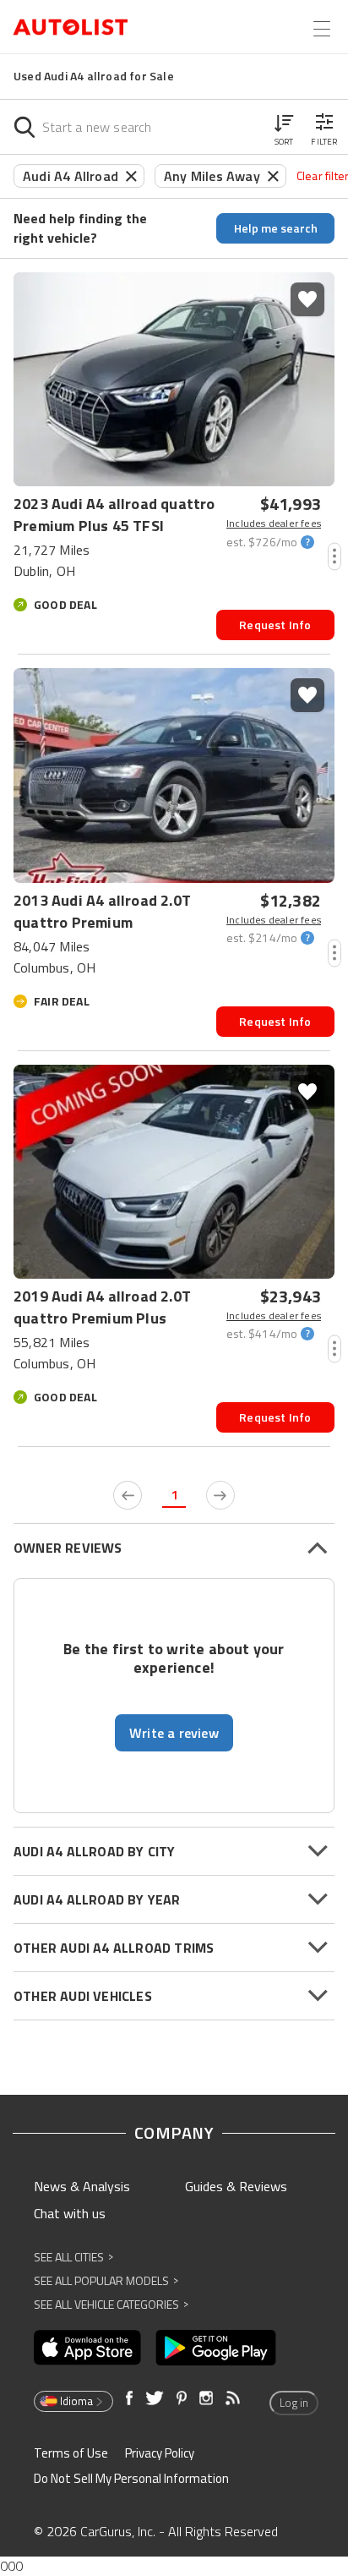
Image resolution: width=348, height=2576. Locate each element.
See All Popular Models (106, 2280)
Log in (294, 2403)
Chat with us (70, 2213)
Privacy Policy (160, 2453)
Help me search (276, 228)
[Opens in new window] (87, 2348)
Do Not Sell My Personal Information (131, 2478)
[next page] (220, 1495)
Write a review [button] (174, 1733)
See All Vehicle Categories (111, 2304)
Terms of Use (71, 2453)
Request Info (275, 625)
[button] (284, 127)
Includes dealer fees (274, 523)
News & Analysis (82, 2186)
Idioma (76, 2401)
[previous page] (128, 1495)
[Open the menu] (322, 29)
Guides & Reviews (236, 2186)
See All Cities (73, 2257)
